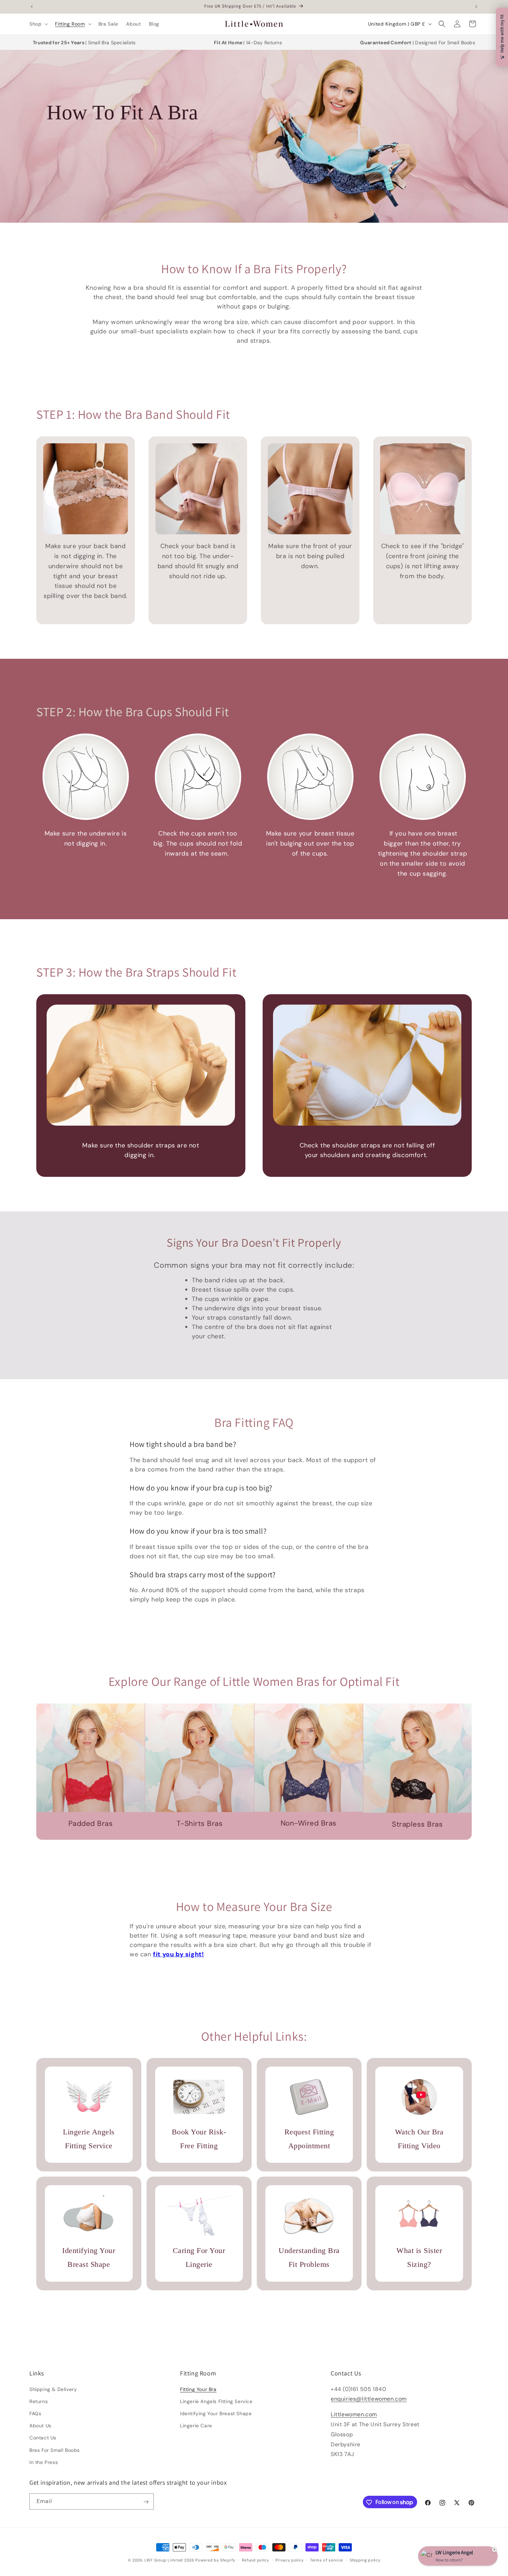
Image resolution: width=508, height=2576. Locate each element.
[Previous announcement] (32, 7)
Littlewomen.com (354, 2414)
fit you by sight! (178, 1954)
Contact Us (43, 2438)
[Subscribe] (146, 2502)
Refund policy (256, 2560)
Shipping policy (365, 2560)
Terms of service (327, 2560)
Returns (39, 2401)
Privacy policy (289, 2560)
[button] (38, 24)
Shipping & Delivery (53, 2389)
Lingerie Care (196, 2425)
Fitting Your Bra (198, 2389)
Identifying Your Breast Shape (216, 2413)
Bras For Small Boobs (55, 2450)
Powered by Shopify (215, 2560)
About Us (40, 2425)
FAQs (35, 2413)
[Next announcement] (476, 7)
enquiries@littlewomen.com (369, 2399)
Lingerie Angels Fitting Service (216, 2401)
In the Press (44, 2462)
